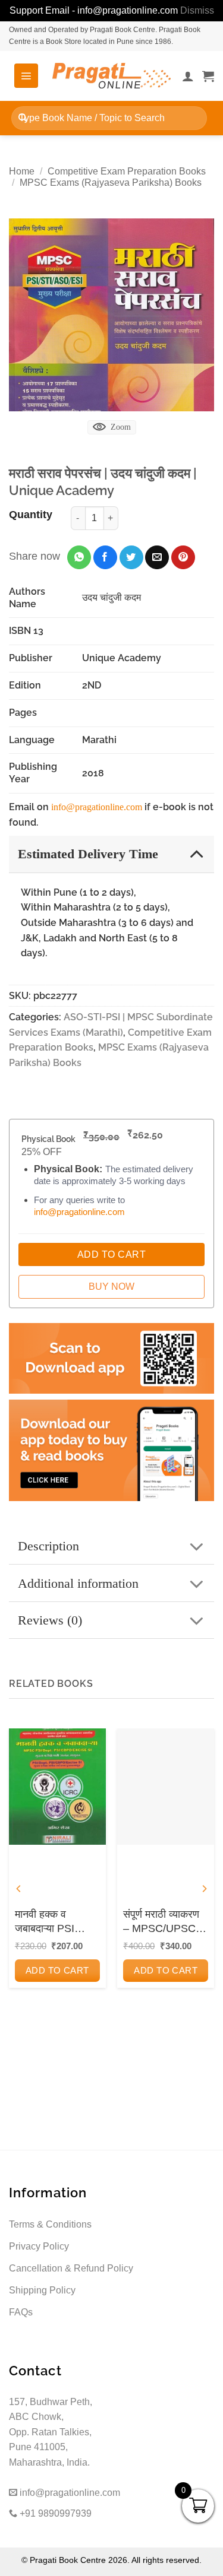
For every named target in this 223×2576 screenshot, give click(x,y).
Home (22, 171)
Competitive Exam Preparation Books (127, 171)
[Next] (204, 1888)
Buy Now (111, 1287)
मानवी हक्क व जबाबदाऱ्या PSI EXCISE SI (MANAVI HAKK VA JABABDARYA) (53, 1922)
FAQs (21, 2312)
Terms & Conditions (50, 2224)
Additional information (78, 1583)
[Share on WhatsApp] (79, 557)
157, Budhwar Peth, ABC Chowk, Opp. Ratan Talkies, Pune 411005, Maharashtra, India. (51, 2432)
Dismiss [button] (197, 10)
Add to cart (57, 1970)
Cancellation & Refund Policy (71, 2268)
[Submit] (23, 118)
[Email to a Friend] (157, 557)
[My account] (188, 76)
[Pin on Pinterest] (183, 557)
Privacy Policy (39, 2246)
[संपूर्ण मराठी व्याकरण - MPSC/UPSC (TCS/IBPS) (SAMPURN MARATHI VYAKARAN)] (166, 1786)
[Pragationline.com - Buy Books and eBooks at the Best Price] (112, 76)
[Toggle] (197, 853)
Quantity (31, 515)
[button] (26, 75)
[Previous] (19, 1888)
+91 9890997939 (54, 2513)
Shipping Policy (42, 2290)
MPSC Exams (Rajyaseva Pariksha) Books (111, 183)
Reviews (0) (50, 1620)
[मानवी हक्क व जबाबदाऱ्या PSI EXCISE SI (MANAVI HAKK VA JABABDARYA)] (57, 1786)
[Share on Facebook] (105, 557)
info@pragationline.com (97, 807)
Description (48, 1546)
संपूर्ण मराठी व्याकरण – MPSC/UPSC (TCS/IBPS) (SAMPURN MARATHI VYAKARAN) (161, 1922)
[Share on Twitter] (131, 557)
